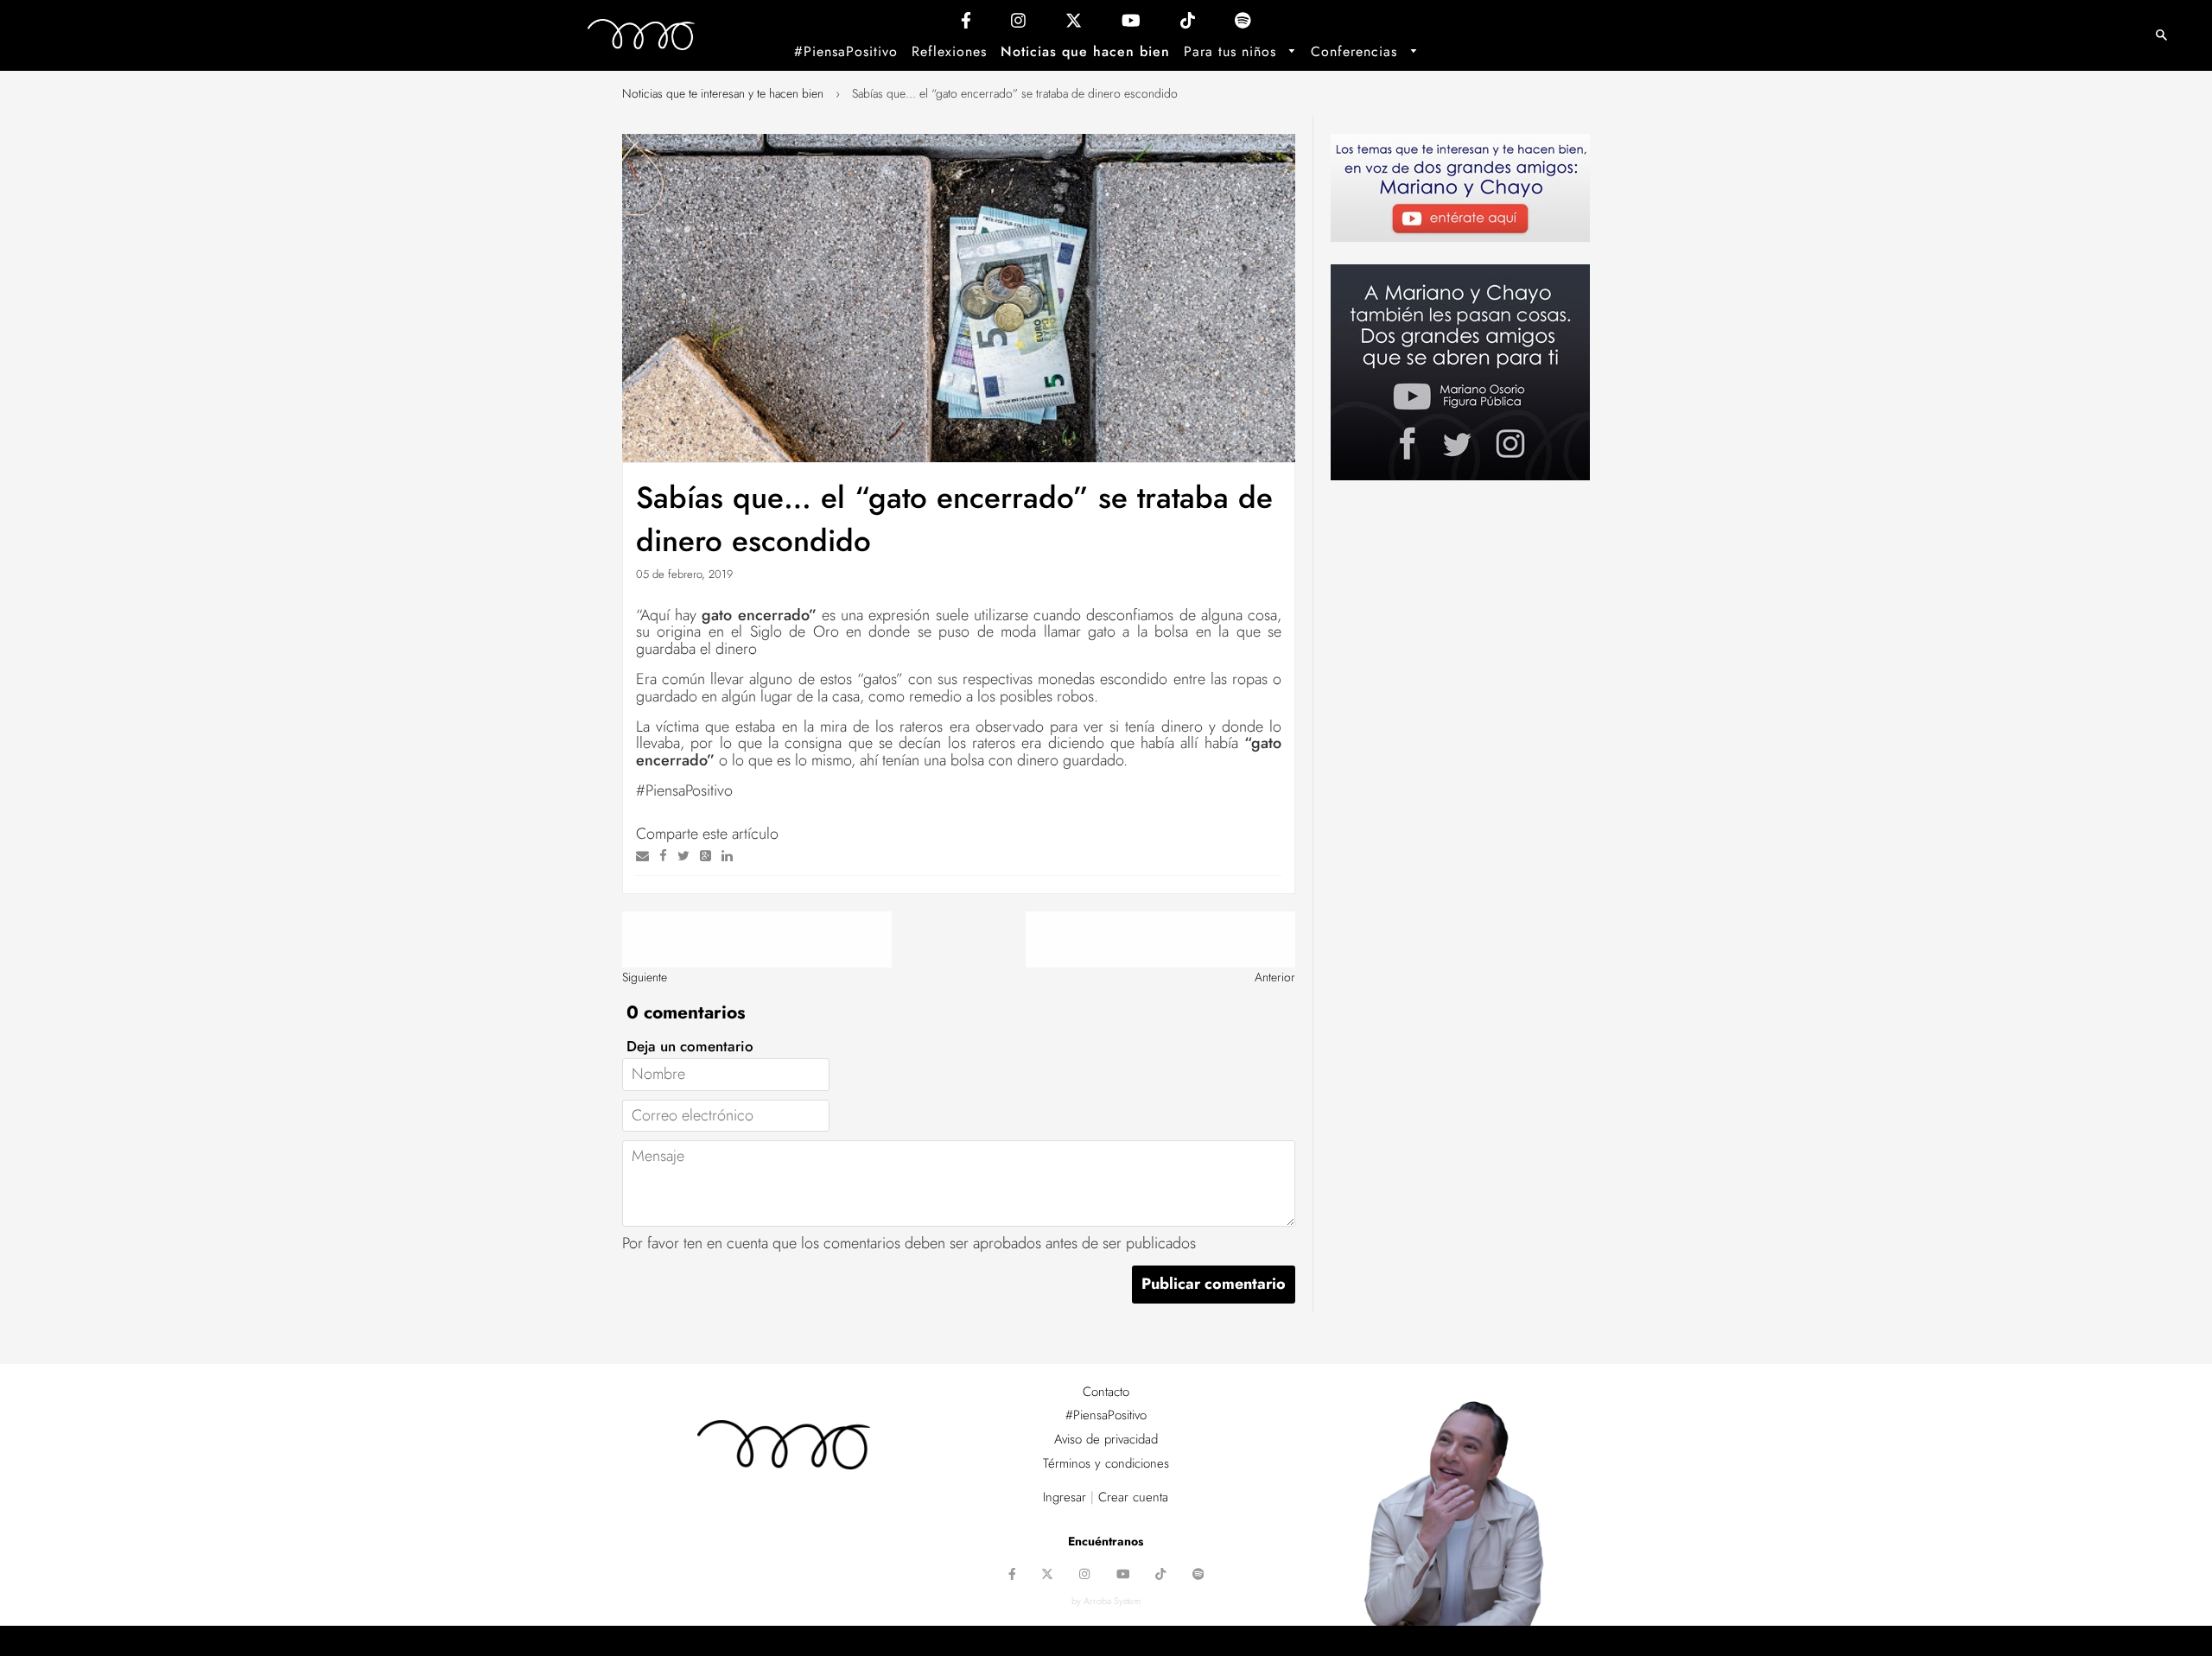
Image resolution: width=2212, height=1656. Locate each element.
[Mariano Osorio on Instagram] (1018, 25)
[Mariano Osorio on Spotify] (1243, 25)
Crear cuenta (1133, 1497)
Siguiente (645, 977)
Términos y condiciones (1106, 1463)
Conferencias (1357, 51)
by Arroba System (1106, 1601)
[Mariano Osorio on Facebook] (966, 25)
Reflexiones (949, 51)
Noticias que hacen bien (1085, 51)
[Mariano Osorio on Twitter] (1074, 25)
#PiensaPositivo (846, 51)
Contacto (1106, 1392)
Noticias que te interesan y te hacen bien (723, 93)
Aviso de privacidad (1106, 1439)
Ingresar (1065, 1497)
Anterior (1275, 977)
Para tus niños (1233, 51)
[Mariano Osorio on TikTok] (1188, 25)
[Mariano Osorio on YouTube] (1131, 25)
